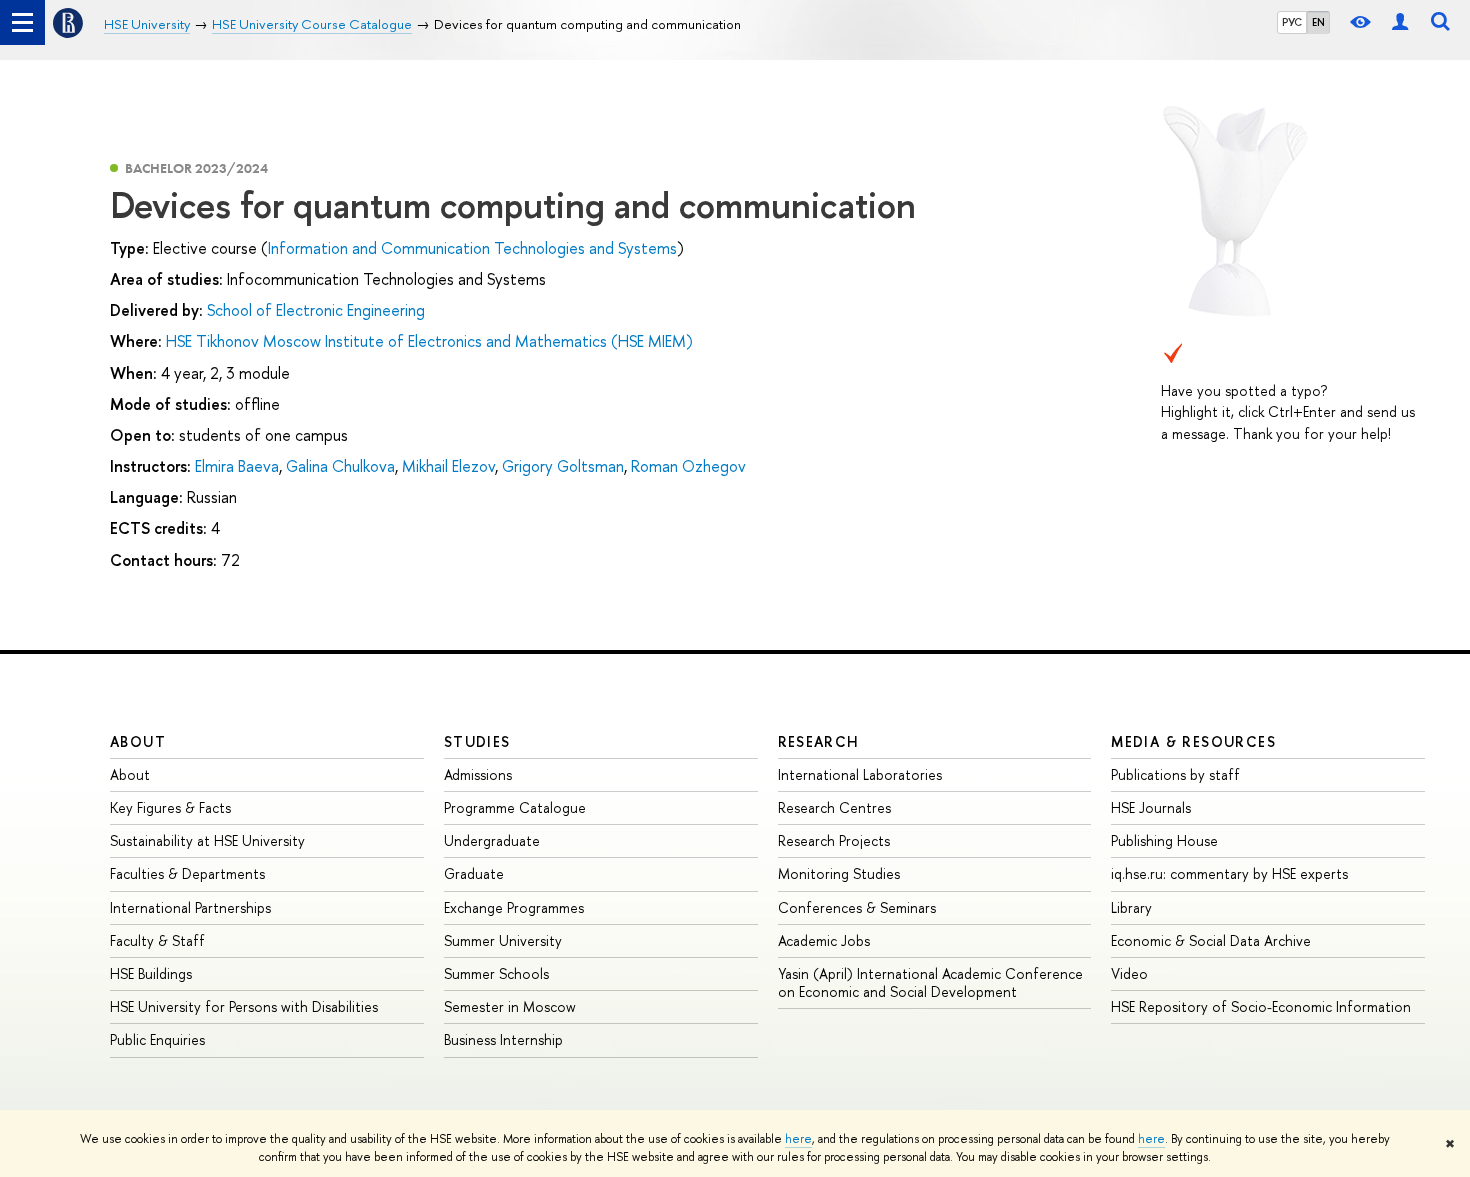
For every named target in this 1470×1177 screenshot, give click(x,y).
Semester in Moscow (510, 1006)
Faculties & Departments (187, 873)
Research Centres (834, 807)
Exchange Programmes (514, 907)
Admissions (478, 774)
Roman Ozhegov (688, 466)
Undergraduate (492, 840)
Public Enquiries (157, 1039)
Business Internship (503, 1039)
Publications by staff (1175, 774)
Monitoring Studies (839, 873)
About (138, 741)
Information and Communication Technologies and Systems (472, 248)
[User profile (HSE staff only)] (1400, 22)
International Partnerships (190, 907)
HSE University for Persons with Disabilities (244, 1006)
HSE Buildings (151, 973)
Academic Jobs (824, 940)
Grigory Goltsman (563, 466)
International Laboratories (860, 774)
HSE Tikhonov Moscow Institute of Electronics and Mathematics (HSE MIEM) (429, 341)
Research (819, 741)
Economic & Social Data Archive (1211, 940)
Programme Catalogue (515, 807)
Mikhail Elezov (448, 466)
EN (1318, 22)
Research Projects (834, 840)
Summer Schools (496, 973)
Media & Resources (1193, 741)
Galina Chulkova (340, 466)
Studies (477, 741)
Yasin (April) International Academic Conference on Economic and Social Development (930, 982)
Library (1131, 907)
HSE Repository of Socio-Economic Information (1261, 1006)
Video (1129, 973)
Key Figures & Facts (170, 807)
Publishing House (1164, 840)
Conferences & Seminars (857, 907)
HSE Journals (1151, 807)
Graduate (474, 873)
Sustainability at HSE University (207, 840)
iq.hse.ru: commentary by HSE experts (1229, 873)
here (798, 1139)
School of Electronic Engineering (316, 310)
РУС (1292, 22)
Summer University (503, 940)
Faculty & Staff (157, 940)
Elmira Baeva (237, 466)
